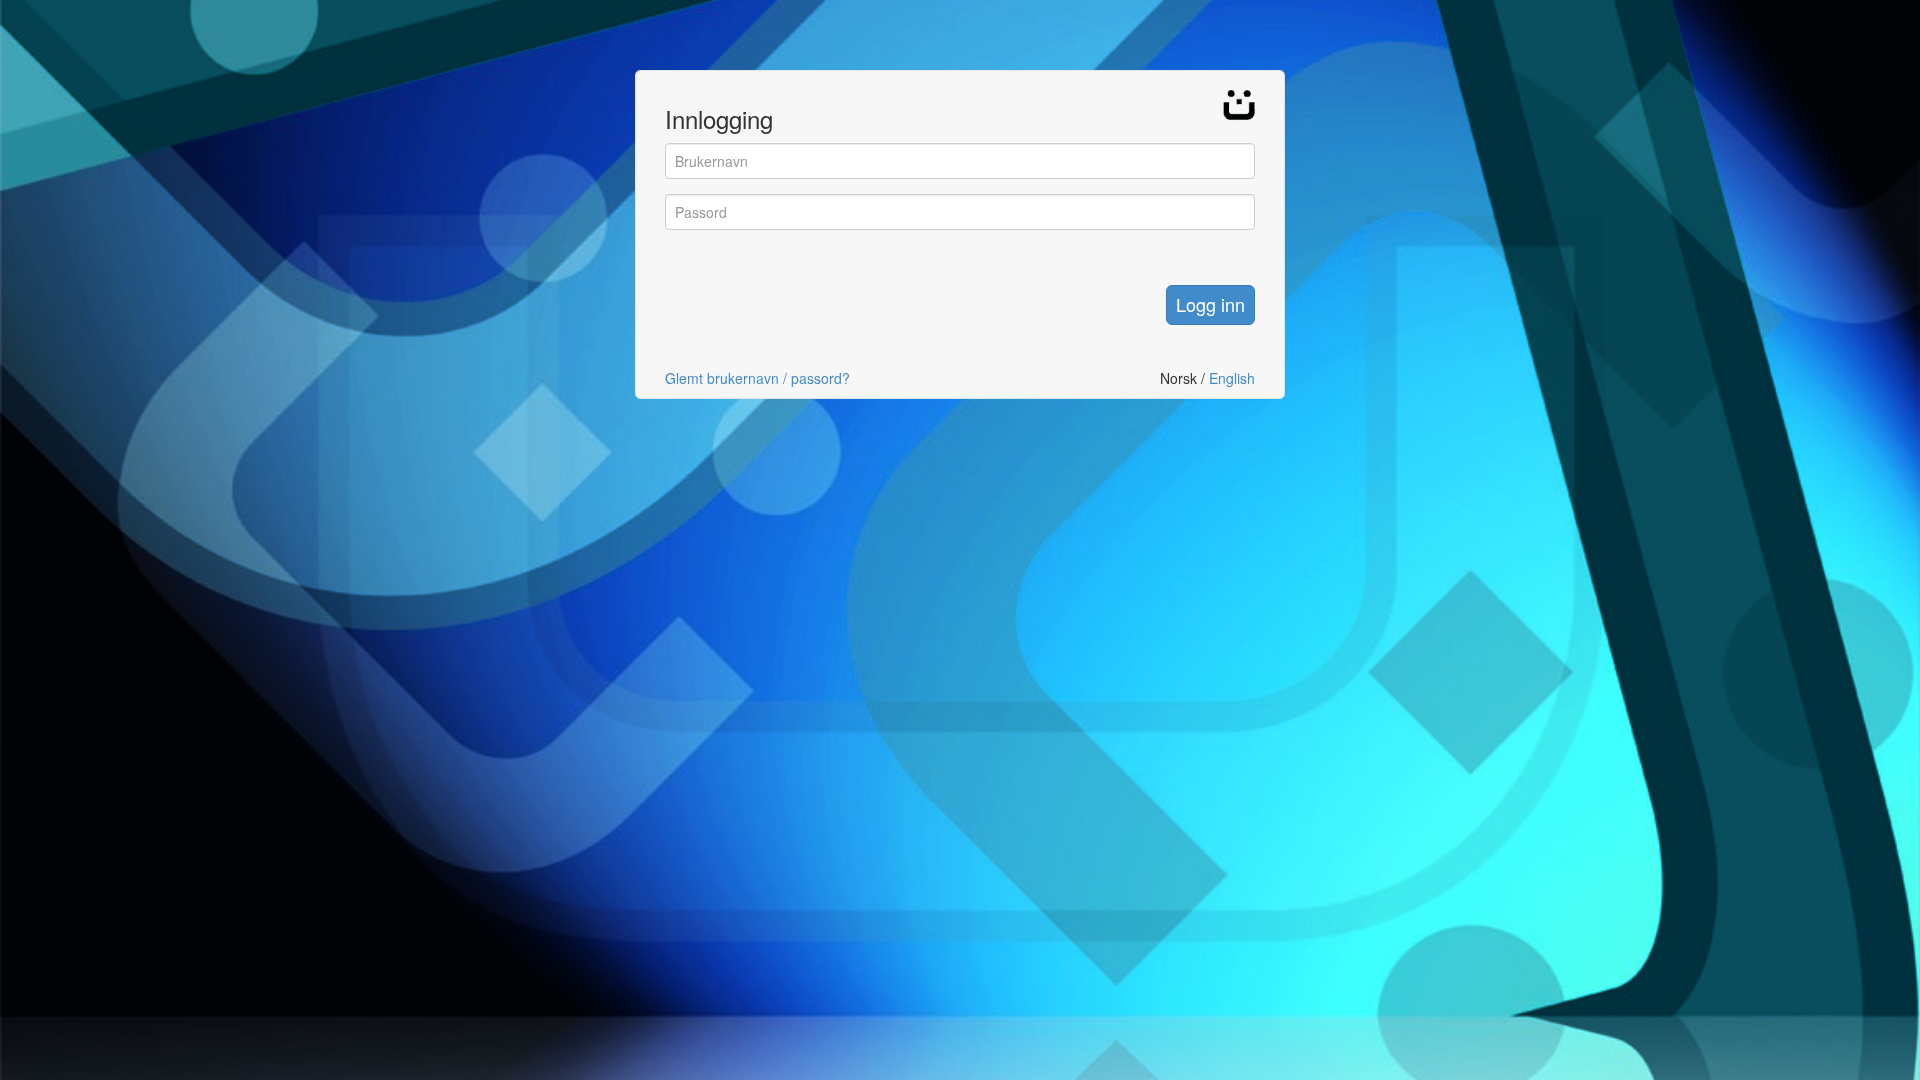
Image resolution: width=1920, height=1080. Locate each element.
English (1232, 378)
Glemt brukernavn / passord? (757, 378)
